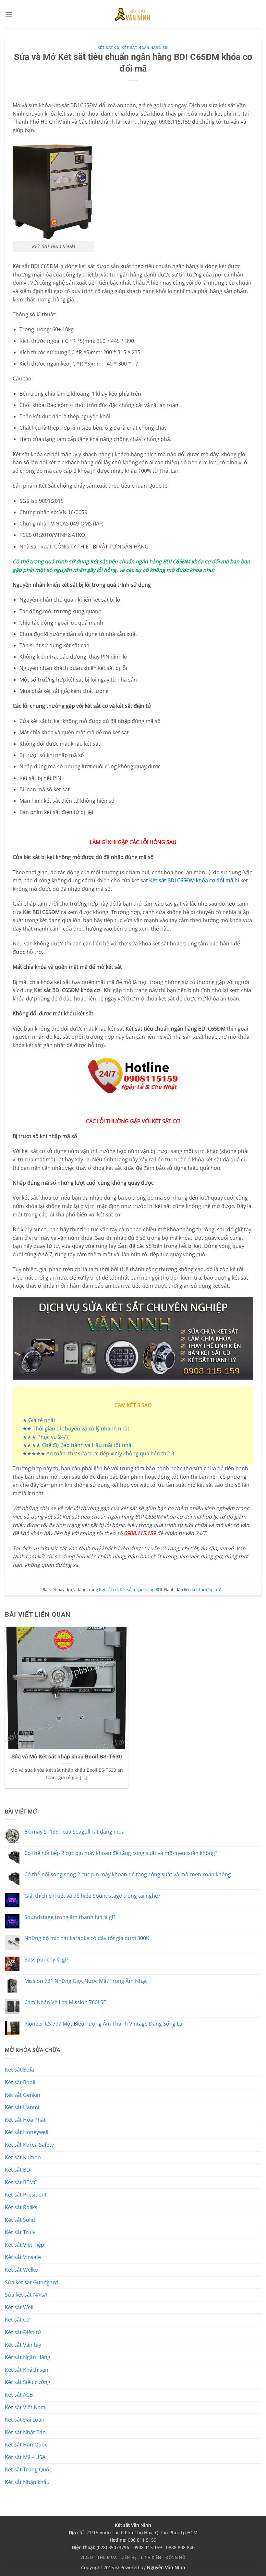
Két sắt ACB (19, 2395)
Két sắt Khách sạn (27, 2370)
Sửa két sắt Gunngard (31, 2282)
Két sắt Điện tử (23, 2332)
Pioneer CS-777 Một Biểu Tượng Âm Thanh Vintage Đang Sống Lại (104, 2024)
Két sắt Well (19, 2307)
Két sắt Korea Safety (29, 2145)
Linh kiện (151, 2557)
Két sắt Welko (21, 2270)
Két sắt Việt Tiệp (24, 2245)
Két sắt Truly (20, 2232)
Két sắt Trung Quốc (28, 2469)
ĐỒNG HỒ (175, 2557)
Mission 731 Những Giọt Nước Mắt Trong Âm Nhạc (86, 1981)
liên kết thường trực (203, 1589)
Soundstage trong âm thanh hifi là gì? (70, 1917)
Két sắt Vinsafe (23, 2257)
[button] (9, 14)
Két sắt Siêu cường (28, 2382)
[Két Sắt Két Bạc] (133, 14)
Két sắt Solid (20, 2220)
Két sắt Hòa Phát (25, 2120)
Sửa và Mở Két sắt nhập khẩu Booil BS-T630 (67, 1757)
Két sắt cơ (109, 48)
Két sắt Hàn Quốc (26, 2445)
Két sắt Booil (20, 2082)
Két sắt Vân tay (23, 2345)
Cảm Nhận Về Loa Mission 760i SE (65, 2002)
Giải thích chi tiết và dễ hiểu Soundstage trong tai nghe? (92, 1896)
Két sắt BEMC (21, 2182)
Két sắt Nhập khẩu (27, 2482)
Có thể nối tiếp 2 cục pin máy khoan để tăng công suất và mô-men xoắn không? (121, 1853)
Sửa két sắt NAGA (26, 2295)
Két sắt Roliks (21, 2207)
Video (87, 2557)
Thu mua (107, 2557)
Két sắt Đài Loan (25, 2420)
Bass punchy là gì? (46, 1960)
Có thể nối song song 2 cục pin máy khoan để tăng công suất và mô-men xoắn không (128, 1875)
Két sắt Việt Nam (25, 2407)
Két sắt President (26, 2195)
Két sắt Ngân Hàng (28, 2357)
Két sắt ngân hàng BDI (145, 48)
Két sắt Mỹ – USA (25, 2457)
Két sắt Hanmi (22, 2107)
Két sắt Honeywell (27, 2132)
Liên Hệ (129, 2557)
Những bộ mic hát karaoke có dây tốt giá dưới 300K (87, 1938)
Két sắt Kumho (23, 2157)
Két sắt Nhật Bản (25, 2432)
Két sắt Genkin (23, 2095)
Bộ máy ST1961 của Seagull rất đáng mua (74, 1832)
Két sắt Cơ (17, 2320)
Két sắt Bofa (19, 2070)
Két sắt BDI (18, 2170)
